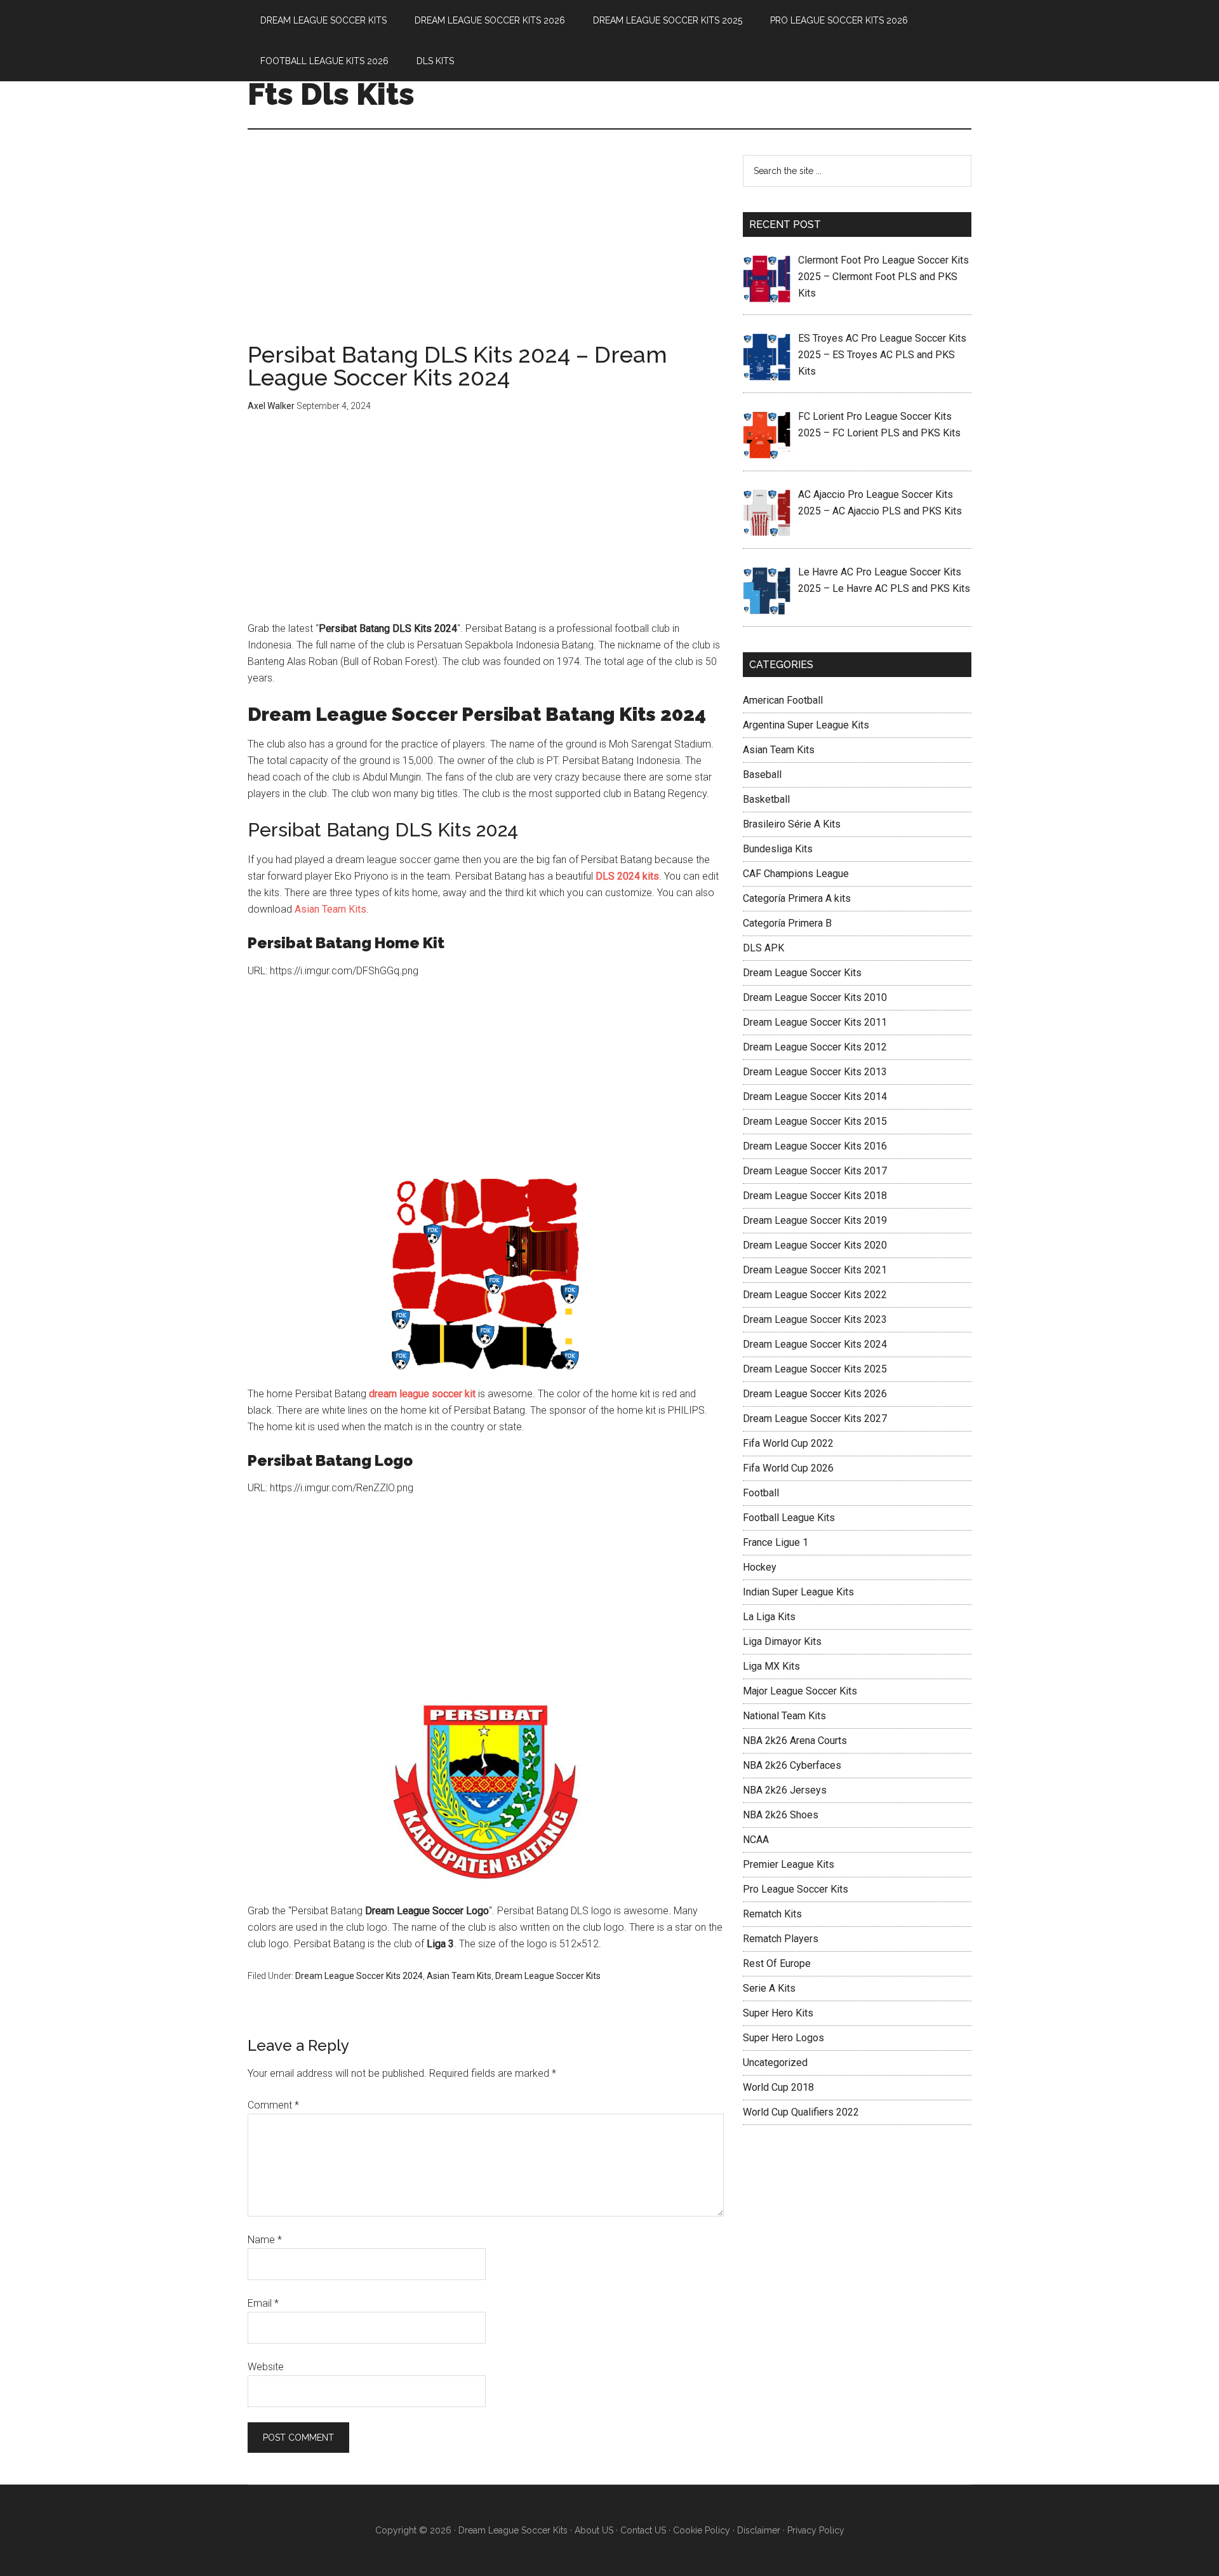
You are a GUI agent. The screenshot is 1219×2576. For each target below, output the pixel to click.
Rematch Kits (772, 1914)
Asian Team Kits (330, 909)
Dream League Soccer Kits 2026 (815, 1394)
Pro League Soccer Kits (796, 1889)
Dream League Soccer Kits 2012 (815, 1047)
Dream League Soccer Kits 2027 (815, 1419)
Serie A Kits (769, 1988)
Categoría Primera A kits (797, 898)
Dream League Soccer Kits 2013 (815, 1072)
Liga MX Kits (771, 1666)
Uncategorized (775, 2063)
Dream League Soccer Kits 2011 (815, 1022)
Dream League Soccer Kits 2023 (815, 1319)
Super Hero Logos (783, 2038)
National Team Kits (784, 1716)
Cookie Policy (702, 2530)
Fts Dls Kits (331, 94)
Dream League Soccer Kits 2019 (815, 1220)
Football (761, 1493)
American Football (783, 700)
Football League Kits (789, 1518)
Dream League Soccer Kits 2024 (359, 1976)
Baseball (762, 775)
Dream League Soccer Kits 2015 (815, 1121)
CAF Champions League (796, 874)
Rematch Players (781, 1939)
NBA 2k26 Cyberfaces (792, 1765)
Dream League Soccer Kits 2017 (815, 1171)
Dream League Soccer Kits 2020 (815, 1245)
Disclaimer (759, 2530)
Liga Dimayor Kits (782, 1641)
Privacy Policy (816, 2530)
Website (266, 2367)
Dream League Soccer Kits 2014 (815, 1097)
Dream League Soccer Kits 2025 (815, 1369)
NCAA (756, 1840)
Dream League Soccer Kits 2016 (815, 1146)
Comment (273, 2105)
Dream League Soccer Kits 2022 (815, 1295)
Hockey (760, 1567)
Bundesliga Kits (778, 849)
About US (594, 2530)
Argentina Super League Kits (806, 725)
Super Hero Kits (778, 2013)
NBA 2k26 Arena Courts (795, 1741)
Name (265, 2240)
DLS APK (763, 948)
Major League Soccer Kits (800, 1691)
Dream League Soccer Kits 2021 (815, 1270)
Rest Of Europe (777, 1963)
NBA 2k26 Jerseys (785, 1790)
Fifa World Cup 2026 (788, 1468)
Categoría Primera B (787, 923)
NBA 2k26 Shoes (781, 1815)
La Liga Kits (769, 1617)
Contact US (643, 2530)
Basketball (766, 799)
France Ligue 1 (776, 1542)
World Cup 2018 (778, 2087)
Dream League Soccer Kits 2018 (815, 1196)
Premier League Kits (789, 1864)
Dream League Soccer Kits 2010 (815, 997)
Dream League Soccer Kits (548, 1976)
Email (263, 2303)
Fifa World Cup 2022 (788, 1443)
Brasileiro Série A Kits (792, 824)
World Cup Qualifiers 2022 (801, 2112)
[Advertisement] (486, 249)
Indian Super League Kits (798, 1592)
